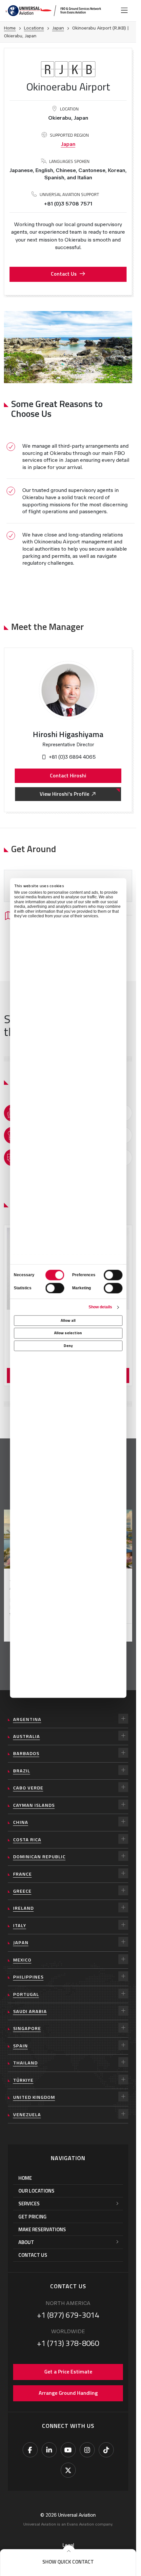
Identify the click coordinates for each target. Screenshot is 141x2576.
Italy (20, 1925)
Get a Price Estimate (68, 2371)
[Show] (123, 1719)
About (26, 2242)
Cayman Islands (34, 1805)
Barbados (26, 1753)
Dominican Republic (39, 1857)
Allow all (68, 1321)
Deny (68, 1346)
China (21, 1822)
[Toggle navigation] (124, 10)
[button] (68, 2562)
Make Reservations (42, 2229)
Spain (20, 2046)
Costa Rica (27, 1840)
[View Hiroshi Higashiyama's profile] (68, 690)
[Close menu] (69, 2551)
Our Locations (36, 2191)
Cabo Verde (28, 1788)
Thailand (25, 2063)
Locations (34, 28)
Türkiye (23, 2080)
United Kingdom (34, 2097)
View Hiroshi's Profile (64, 794)
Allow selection (68, 1333)
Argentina (27, 1719)
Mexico (22, 1960)
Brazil (22, 1771)
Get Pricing (32, 2217)
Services (29, 2204)
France (22, 1874)
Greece (22, 1891)
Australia (27, 1736)
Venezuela (27, 2115)
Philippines (28, 1977)
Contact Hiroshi (68, 775)
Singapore (27, 2028)
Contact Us (64, 274)
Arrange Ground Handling (68, 2393)
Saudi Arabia (30, 2011)
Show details (100, 1307)
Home (10, 28)
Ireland (23, 1908)
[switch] (113, 1275)
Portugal (26, 1994)
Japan (58, 28)
